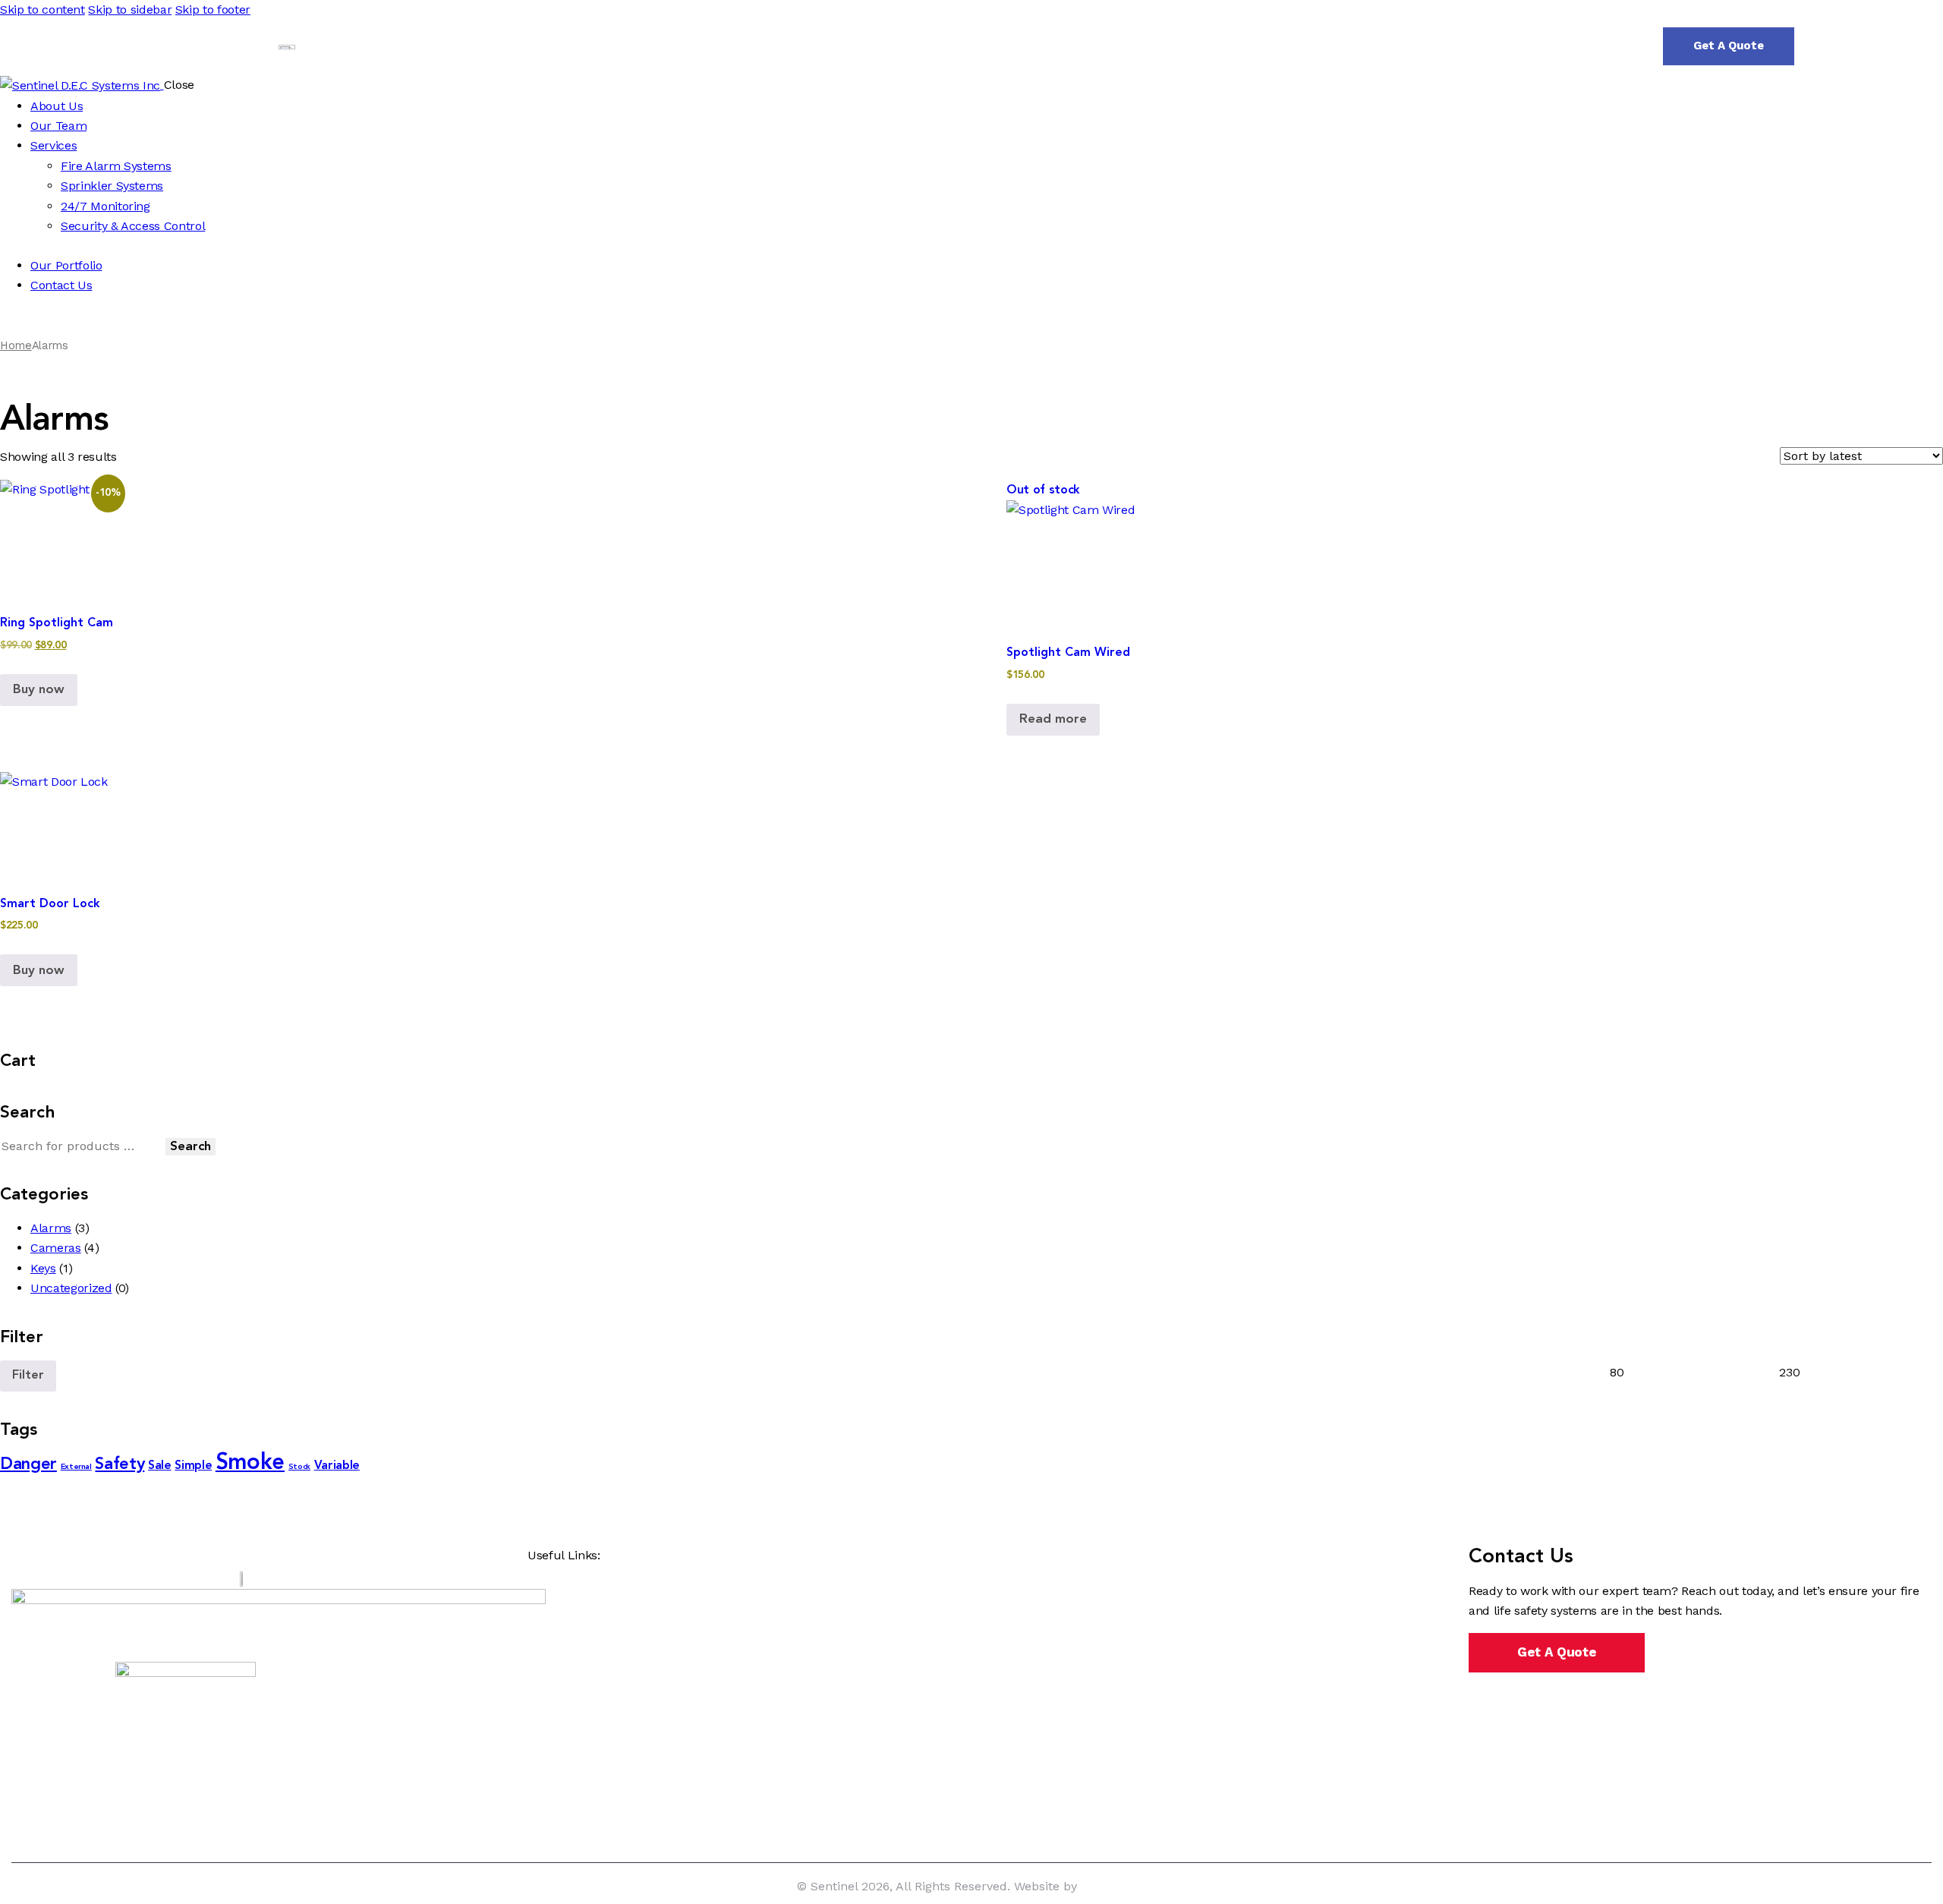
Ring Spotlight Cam (57, 623)
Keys (43, 1268)
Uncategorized (71, 1288)
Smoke (250, 1463)
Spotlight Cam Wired (1068, 653)
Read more (1053, 719)
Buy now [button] (39, 690)
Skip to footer (213, 9)
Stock (299, 1467)
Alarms (51, 1228)
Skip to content (43, 9)
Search (191, 1147)
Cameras (56, 1248)
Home (16, 345)
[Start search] (1825, 46)
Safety (120, 1464)
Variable (337, 1466)
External (76, 1467)
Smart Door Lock (50, 904)
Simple (193, 1466)
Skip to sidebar (130, 9)
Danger (28, 1464)
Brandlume (1114, 1886)
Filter (28, 1376)
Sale (160, 1466)
